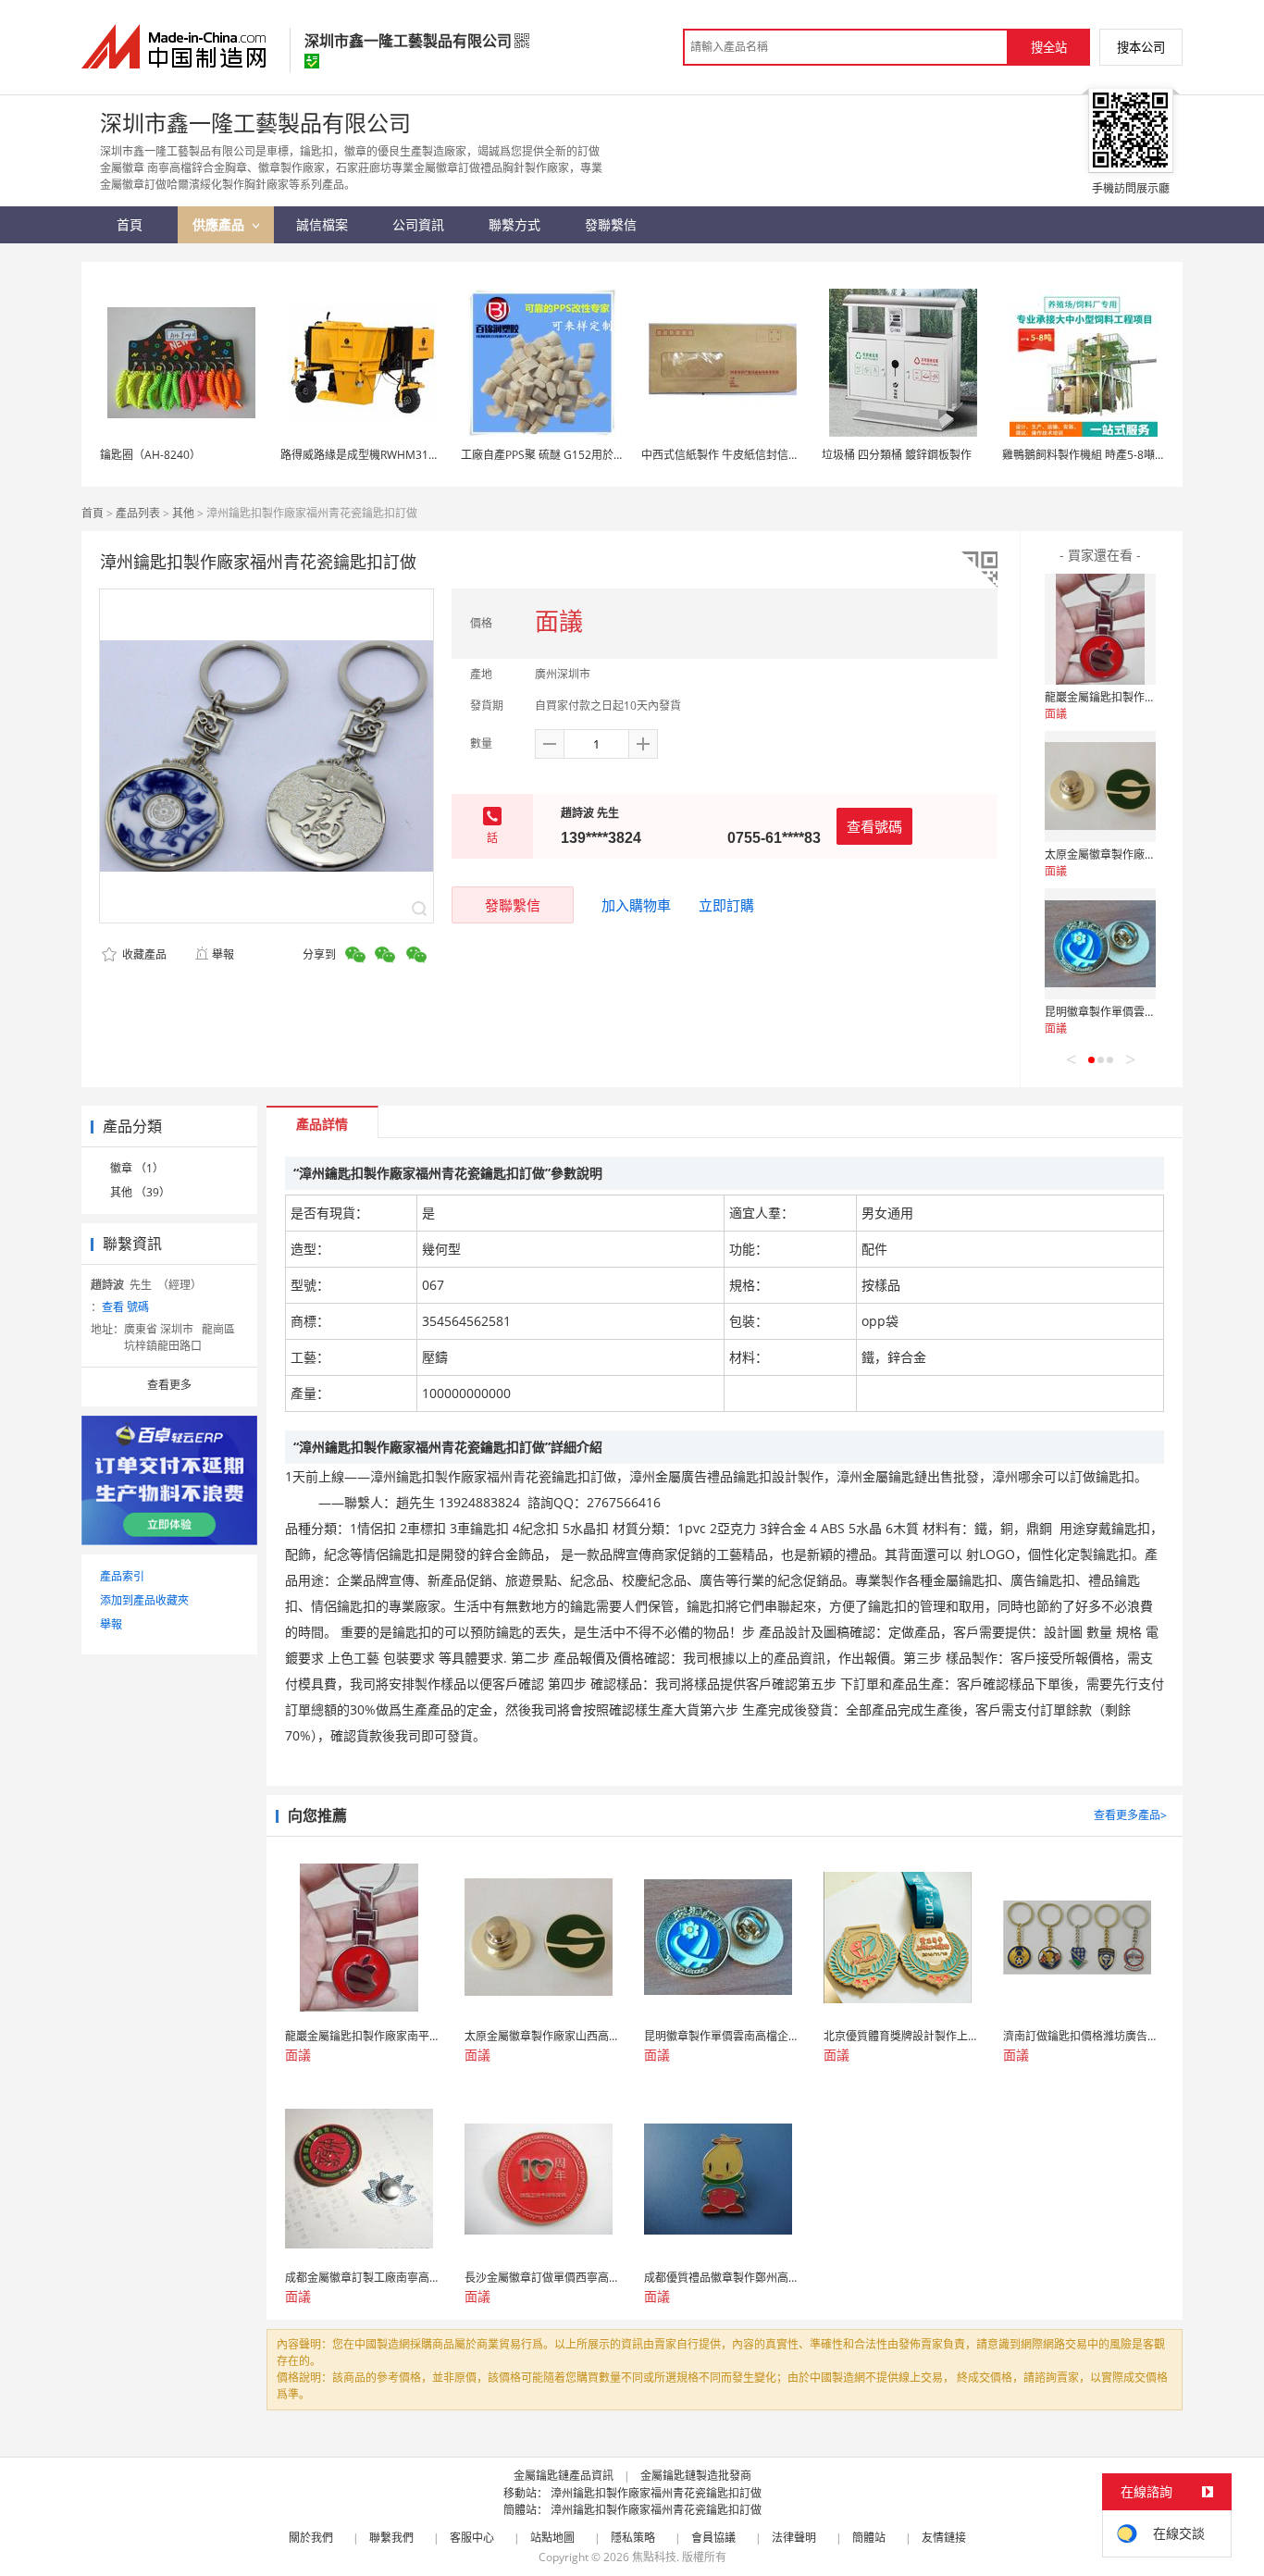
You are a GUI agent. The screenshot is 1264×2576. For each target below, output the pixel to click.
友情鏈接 (944, 2538)
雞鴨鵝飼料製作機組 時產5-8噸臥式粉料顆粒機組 (1123, 455)
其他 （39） (140, 1192)
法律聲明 (794, 2538)
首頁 (93, 513)
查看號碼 (874, 826)
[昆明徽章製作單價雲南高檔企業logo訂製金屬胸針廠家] (1100, 944)
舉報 (223, 954)
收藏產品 (143, 954)
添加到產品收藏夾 (144, 1600)
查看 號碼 (125, 1307)
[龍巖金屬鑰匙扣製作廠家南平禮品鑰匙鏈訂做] (1100, 629)
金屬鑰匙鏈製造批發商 (696, 2476)
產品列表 (138, 513)
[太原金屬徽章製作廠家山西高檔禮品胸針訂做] (1100, 786)
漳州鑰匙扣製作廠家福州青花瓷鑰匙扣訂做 (656, 2493)
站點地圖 (552, 2538)
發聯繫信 (513, 905)
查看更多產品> (1130, 1815)
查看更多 (169, 1385)
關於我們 (311, 2538)
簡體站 (869, 2538)
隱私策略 (633, 2538)
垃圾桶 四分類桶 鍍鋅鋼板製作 (897, 455)
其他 (183, 513)
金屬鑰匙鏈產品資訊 (564, 2476)
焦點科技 (654, 2557)
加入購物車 (636, 905)
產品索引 (122, 1576)
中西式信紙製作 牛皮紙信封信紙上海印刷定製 (754, 455)
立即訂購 (726, 905)
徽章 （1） (137, 1168)
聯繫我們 (391, 2538)
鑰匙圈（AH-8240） (150, 455)
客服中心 (472, 2538)
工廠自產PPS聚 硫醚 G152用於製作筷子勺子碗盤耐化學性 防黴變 (622, 455)
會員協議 (713, 2538)
